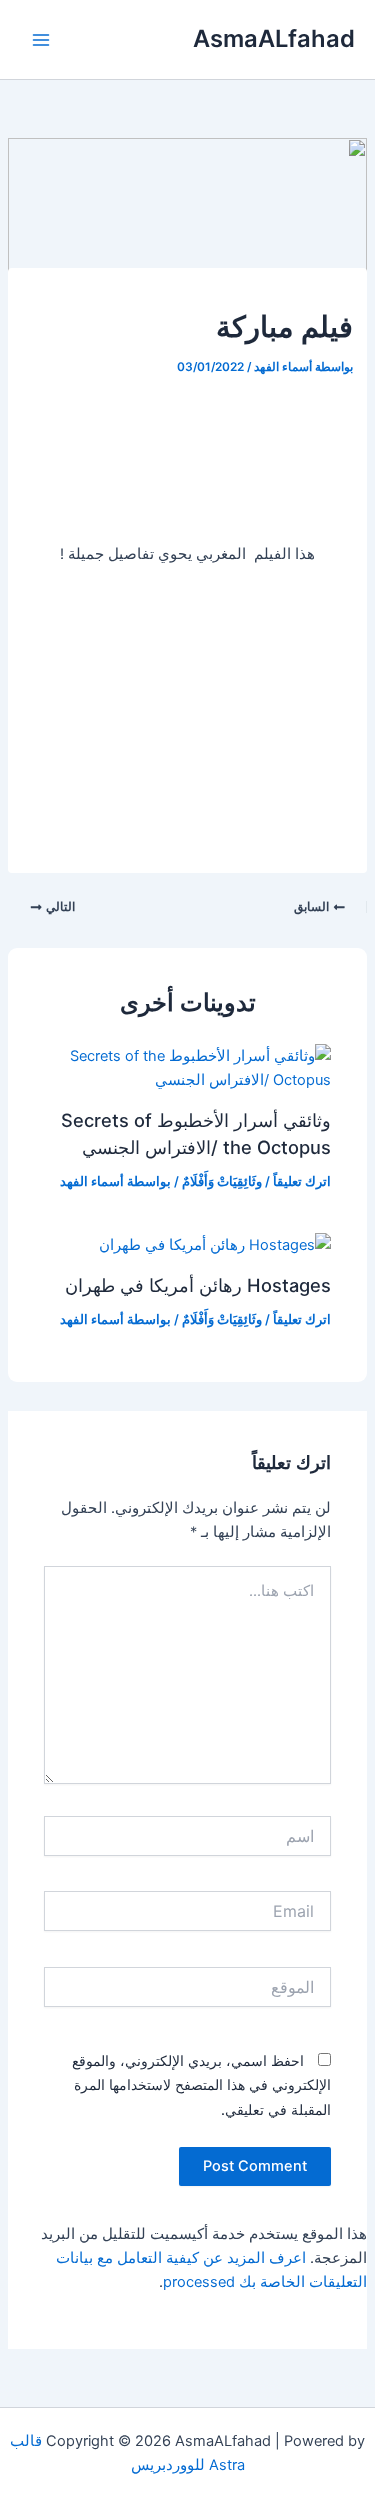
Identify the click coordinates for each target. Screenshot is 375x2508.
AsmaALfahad (274, 38)
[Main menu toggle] (41, 40)
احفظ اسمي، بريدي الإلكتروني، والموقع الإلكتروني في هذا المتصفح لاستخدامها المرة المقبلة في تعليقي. (201, 2084)
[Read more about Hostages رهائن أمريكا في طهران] (215, 1244)
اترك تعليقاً (302, 1181)
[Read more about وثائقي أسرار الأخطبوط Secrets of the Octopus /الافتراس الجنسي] (187, 1067)
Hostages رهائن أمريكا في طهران (198, 1285)
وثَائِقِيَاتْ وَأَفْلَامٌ (222, 1181)
